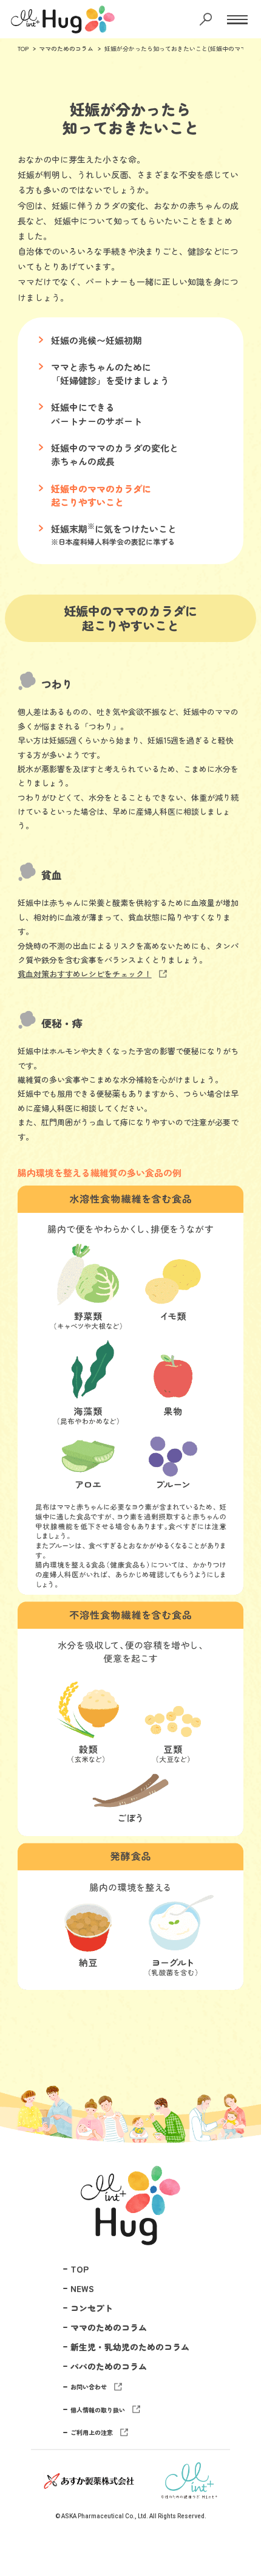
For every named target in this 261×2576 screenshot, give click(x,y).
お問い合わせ (89, 2387)
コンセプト (92, 2308)
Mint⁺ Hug (57, 19)
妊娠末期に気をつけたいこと (114, 534)
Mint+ (189, 2481)
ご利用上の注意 (92, 2432)
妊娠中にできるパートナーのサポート (97, 414)
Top (237, 2509)
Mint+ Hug (130, 2205)
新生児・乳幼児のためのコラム (130, 2347)
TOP (23, 48)
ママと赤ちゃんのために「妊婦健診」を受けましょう (110, 374)
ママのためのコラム (66, 48)
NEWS (82, 2288)
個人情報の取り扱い (98, 2410)
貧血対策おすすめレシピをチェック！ (85, 974)
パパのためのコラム (109, 2366)
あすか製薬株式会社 (89, 2481)
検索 (207, 19)
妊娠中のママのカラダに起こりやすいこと (101, 495)
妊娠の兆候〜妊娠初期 (97, 340)
